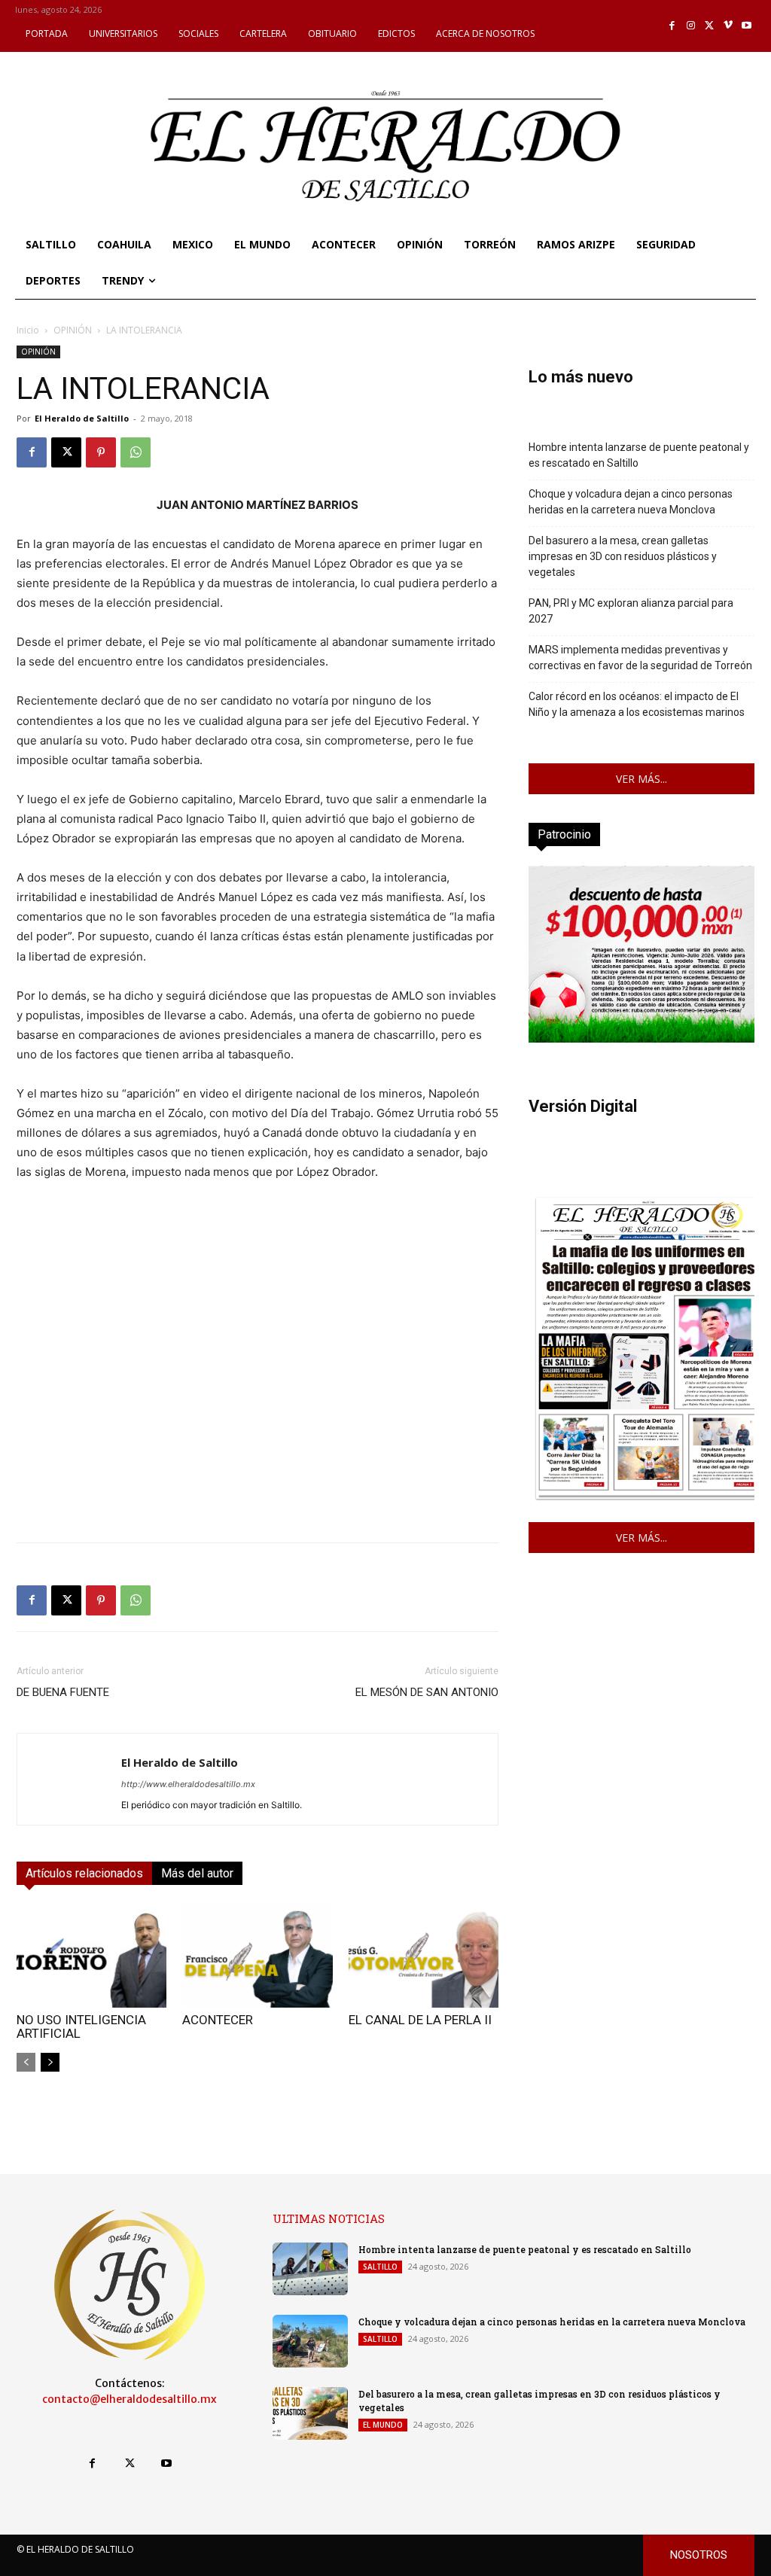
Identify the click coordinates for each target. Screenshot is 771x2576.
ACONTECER (218, 2020)
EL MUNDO (383, 2425)
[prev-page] (26, 2062)
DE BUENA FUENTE (63, 1692)
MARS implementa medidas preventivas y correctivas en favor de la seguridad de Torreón (640, 658)
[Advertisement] (258, 1425)
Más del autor (197, 1873)
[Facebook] (673, 26)
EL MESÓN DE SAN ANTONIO (427, 1692)
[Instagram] (691, 26)
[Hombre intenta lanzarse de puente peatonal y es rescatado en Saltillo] (310, 2269)
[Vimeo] (728, 26)
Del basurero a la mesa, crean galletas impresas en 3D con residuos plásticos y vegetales (623, 556)
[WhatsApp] (136, 452)
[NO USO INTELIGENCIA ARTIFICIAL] (91, 1956)
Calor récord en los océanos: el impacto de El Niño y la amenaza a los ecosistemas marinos (637, 704)
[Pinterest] (101, 452)
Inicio (28, 330)
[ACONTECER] (257, 1956)
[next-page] (50, 2062)
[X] (710, 26)
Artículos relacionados (84, 1873)
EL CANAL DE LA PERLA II (420, 2020)
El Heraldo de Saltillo (82, 418)
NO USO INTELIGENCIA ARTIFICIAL (81, 2026)
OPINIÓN (73, 330)
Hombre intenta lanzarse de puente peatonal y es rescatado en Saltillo (639, 455)
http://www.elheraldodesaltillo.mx (188, 1784)
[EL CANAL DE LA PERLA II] (424, 1956)
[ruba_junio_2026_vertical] (641, 1038)
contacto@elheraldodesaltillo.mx (130, 2399)
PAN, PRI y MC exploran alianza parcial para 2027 (631, 611)
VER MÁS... (641, 779)
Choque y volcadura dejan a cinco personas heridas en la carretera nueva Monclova (631, 502)
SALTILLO (380, 2267)
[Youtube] (747, 26)
